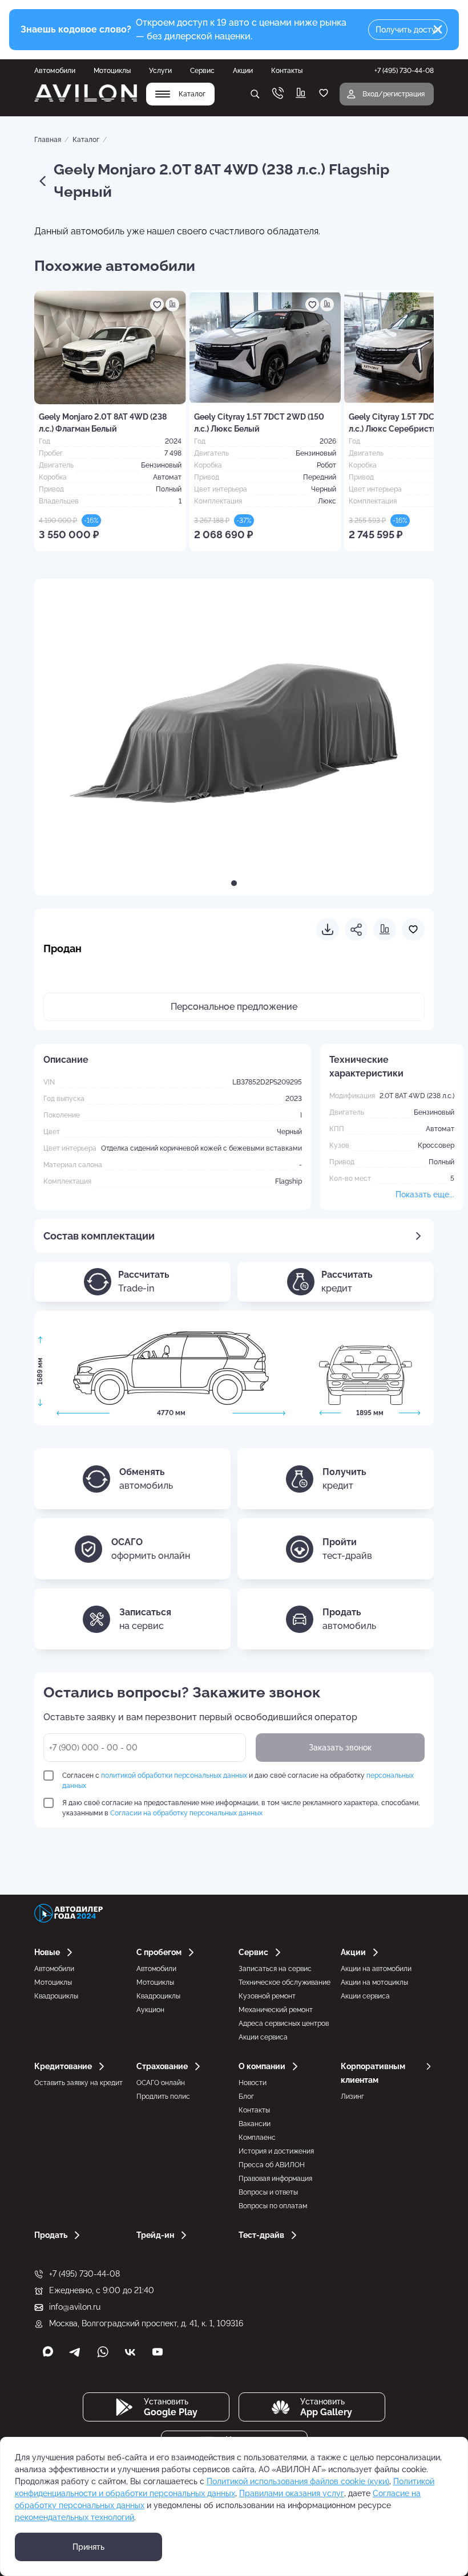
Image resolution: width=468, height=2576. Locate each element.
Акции (243, 71)
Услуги (160, 71)
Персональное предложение (234, 1007)
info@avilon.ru (75, 2307)
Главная (48, 140)
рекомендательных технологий (74, 2517)
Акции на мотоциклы (374, 1982)
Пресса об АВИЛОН (272, 2165)
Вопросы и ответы (268, 2192)
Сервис (202, 71)
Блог (246, 2096)
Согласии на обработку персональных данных (186, 1813)
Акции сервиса (263, 2037)
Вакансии (255, 2124)
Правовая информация (275, 2179)
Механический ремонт (276, 2010)
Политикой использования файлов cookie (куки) (298, 2481)
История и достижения (276, 2151)
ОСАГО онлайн (161, 2083)
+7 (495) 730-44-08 (84, 2274)
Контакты (287, 71)
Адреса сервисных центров (284, 2024)
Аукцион (150, 2010)
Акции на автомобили (376, 1969)
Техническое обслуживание (285, 1982)
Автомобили (55, 71)
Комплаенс (257, 2138)
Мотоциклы (112, 71)
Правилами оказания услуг (292, 2493)
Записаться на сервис (275, 1969)
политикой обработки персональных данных (174, 1775)
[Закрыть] (438, 30)
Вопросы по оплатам (273, 2206)
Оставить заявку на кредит (78, 2083)
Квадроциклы (56, 1996)
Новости (253, 2083)
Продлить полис (163, 2096)
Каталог (86, 140)
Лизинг (352, 2096)
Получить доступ (408, 30)
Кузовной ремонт (267, 1996)
